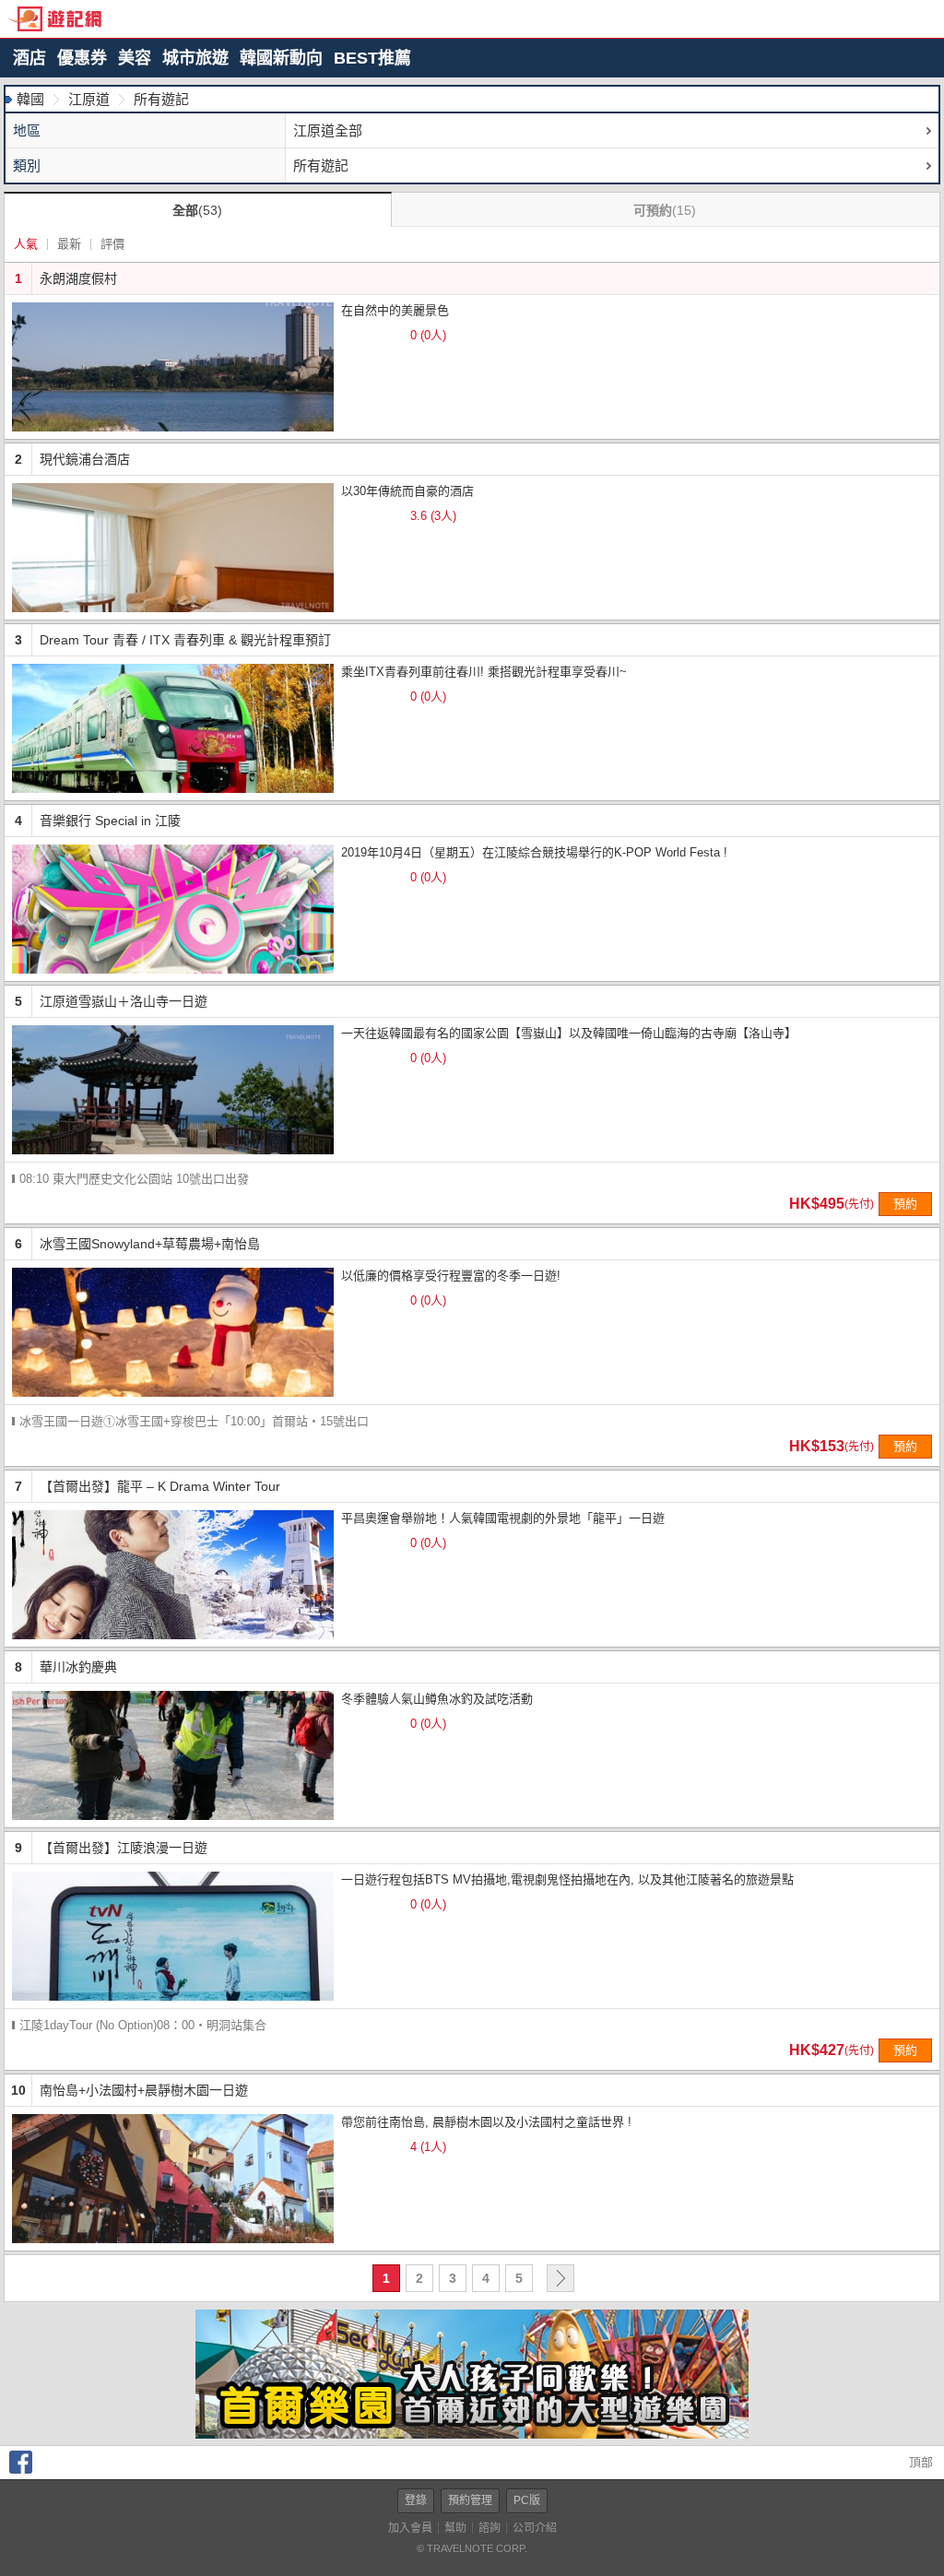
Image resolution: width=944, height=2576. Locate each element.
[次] (560, 2278)
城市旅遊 (195, 58)
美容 (135, 58)
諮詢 (490, 2528)
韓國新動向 (281, 58)
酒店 (29, 58)
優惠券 (82, 58)
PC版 (527, 2500)
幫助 (455, 2528)
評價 (112, 244)
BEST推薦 (372, 58)
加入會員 (410, 2528)
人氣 (26, 244)
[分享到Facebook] (21, 2470)
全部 (197, 210)
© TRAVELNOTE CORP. (472, 2548)
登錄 (416, 2500)
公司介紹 (535, 2528)
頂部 (919, 2462)
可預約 (665, 210)
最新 (69, 244)
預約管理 (470, 2500)
